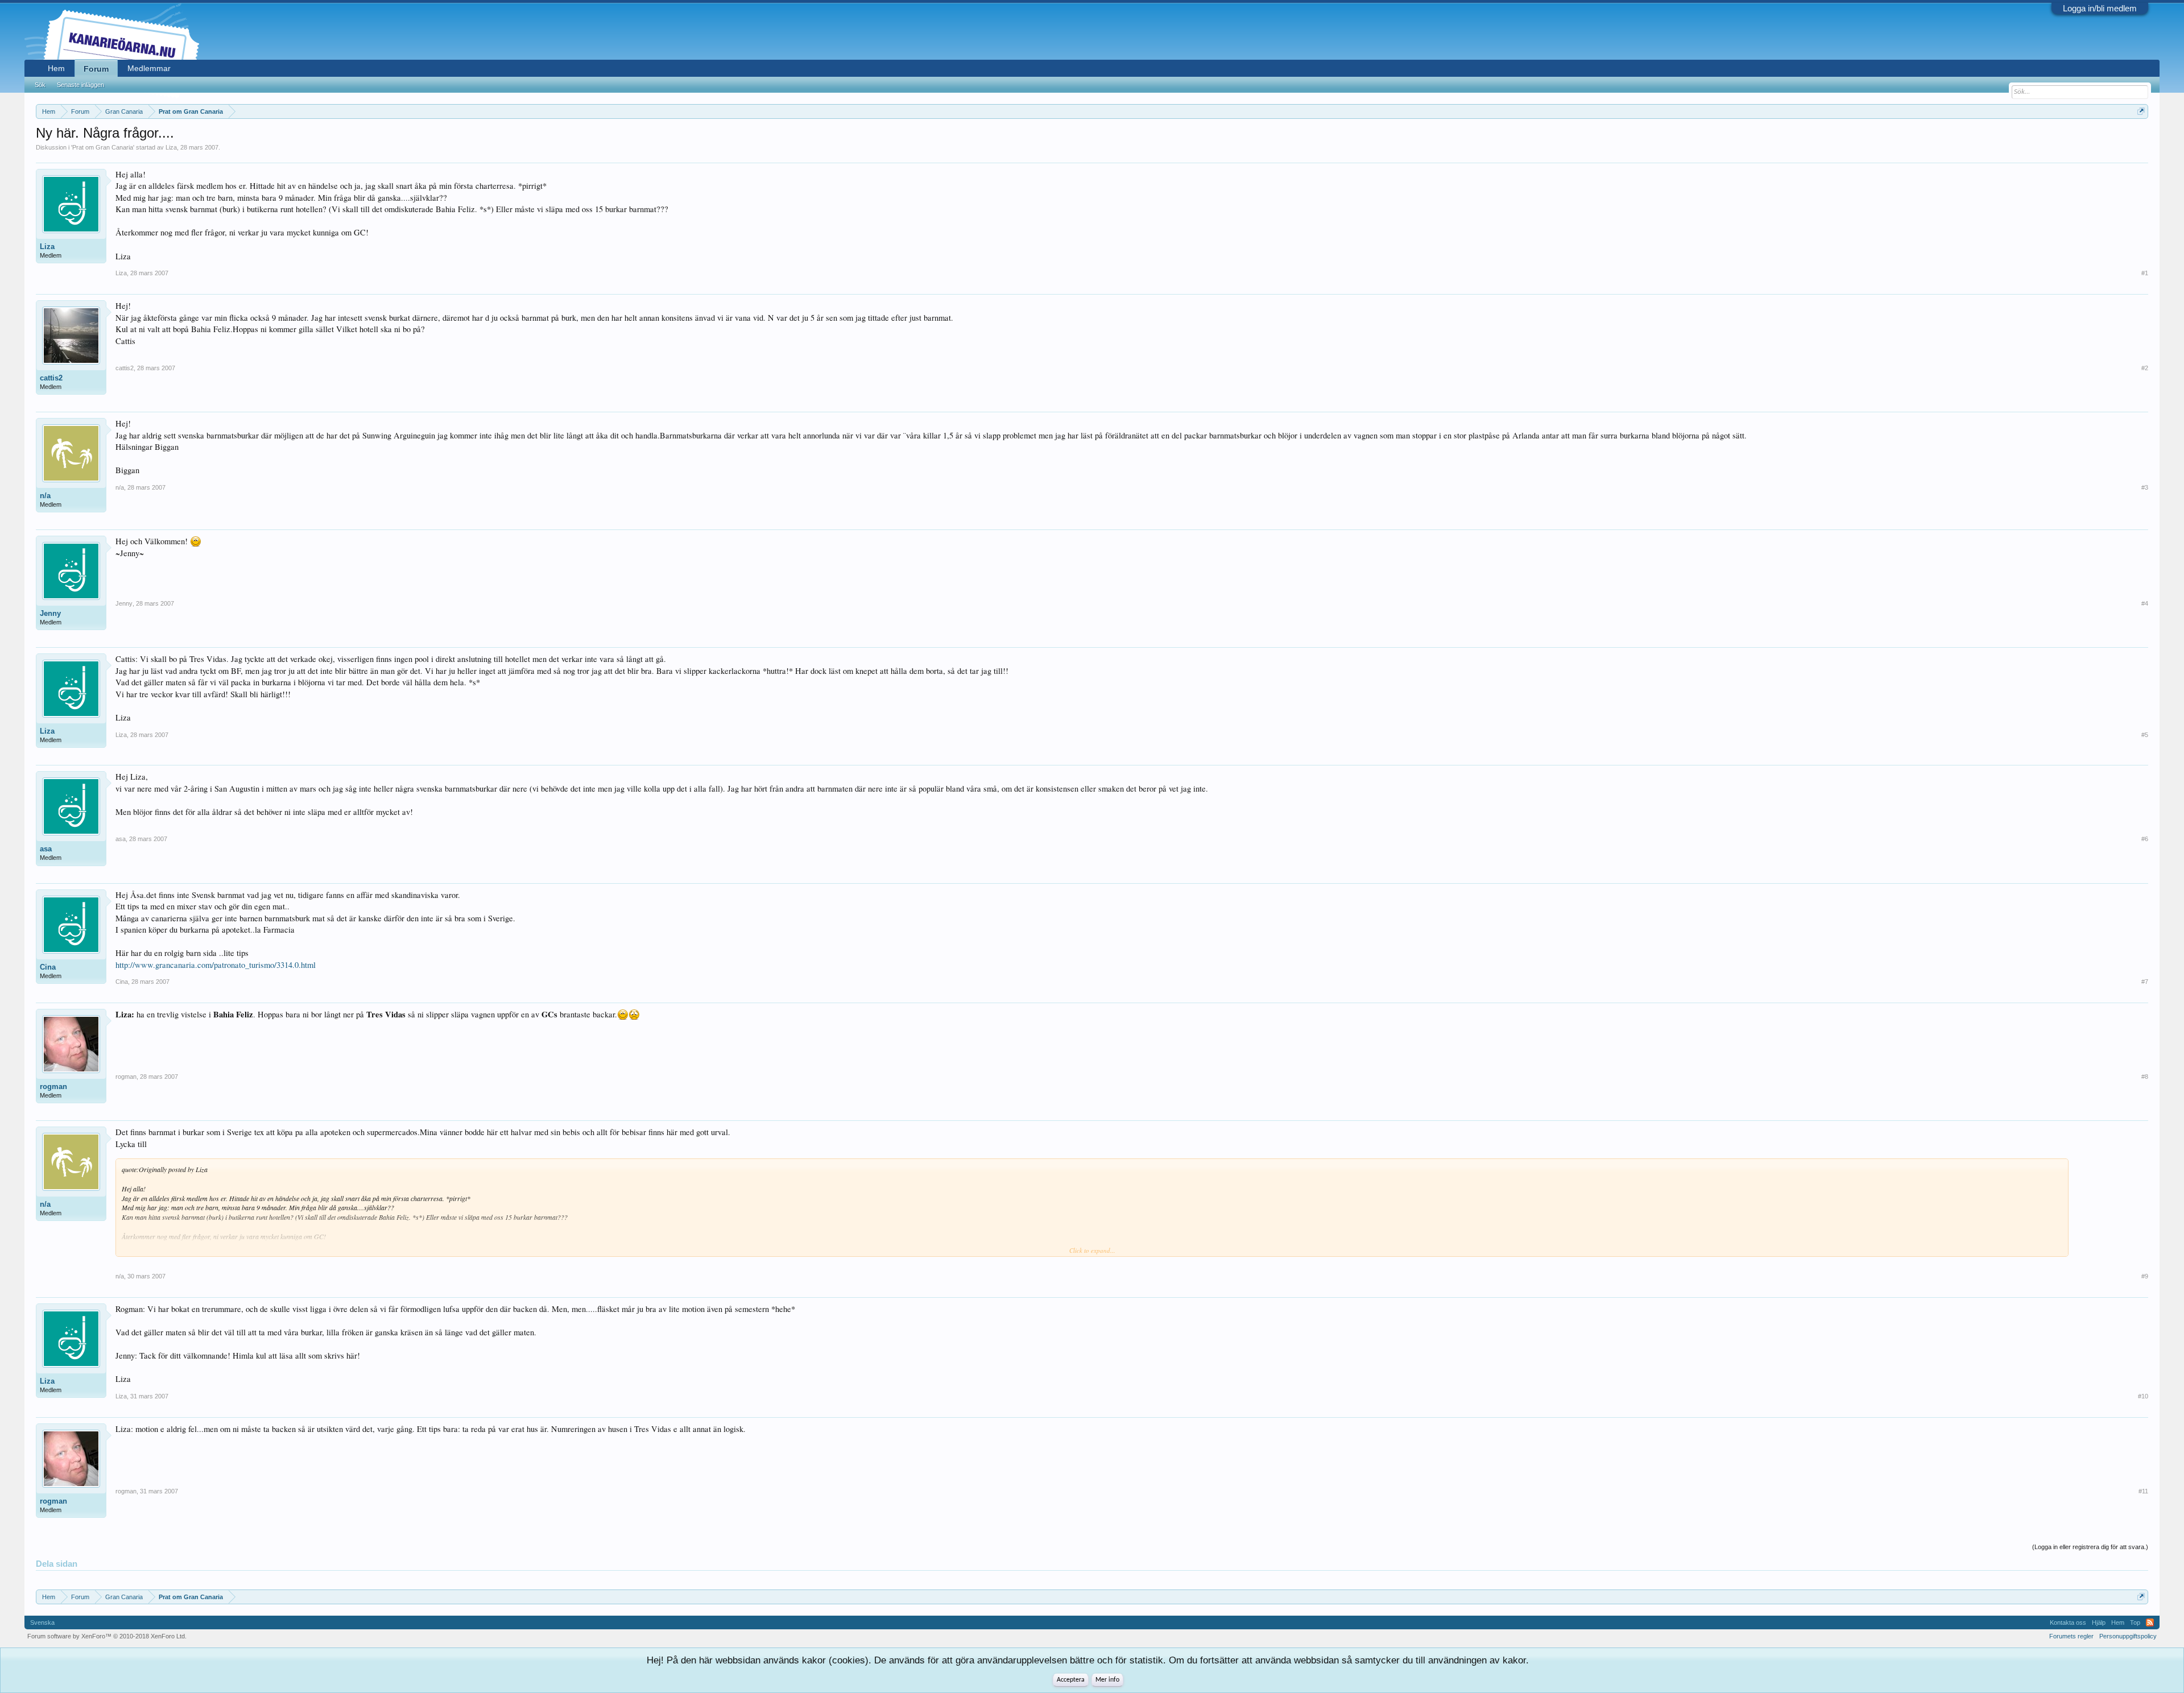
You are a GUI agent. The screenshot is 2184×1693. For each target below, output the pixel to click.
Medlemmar (149, 68)
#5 (2145, 735)
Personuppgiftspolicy (2128, 1636)
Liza (171, 147)
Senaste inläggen (80, 85)
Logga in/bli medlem (2100, 8)
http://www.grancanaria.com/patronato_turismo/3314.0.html (216, 965)
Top (2135, 1622)
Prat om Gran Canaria (103, 147)
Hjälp (2099, 1622)
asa (46, 849)
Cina (48, 967)
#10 (2143, 1396)
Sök (40, 85)
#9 (2145, 1276)
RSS (2150, 1622)
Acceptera (1071, 1680)
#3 (2145, 487)
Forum (96, 69)
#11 (2143, 1491)
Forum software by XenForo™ (107, 1636)
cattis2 (51, 378)
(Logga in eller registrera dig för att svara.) (2090, 1547)
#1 (2145, 273)
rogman (53, 1086)
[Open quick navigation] (2141, 111)
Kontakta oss (2068, 1622)
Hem (56, 68)
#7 (2145, 982)
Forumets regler (2071, 1636)
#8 (2145, 1077)
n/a (45, 496)
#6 (2145, 839)
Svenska (42, 1622)
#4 (2145, 603)
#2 (2145, 368)
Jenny (50, 613)
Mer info (1107, 1680)
